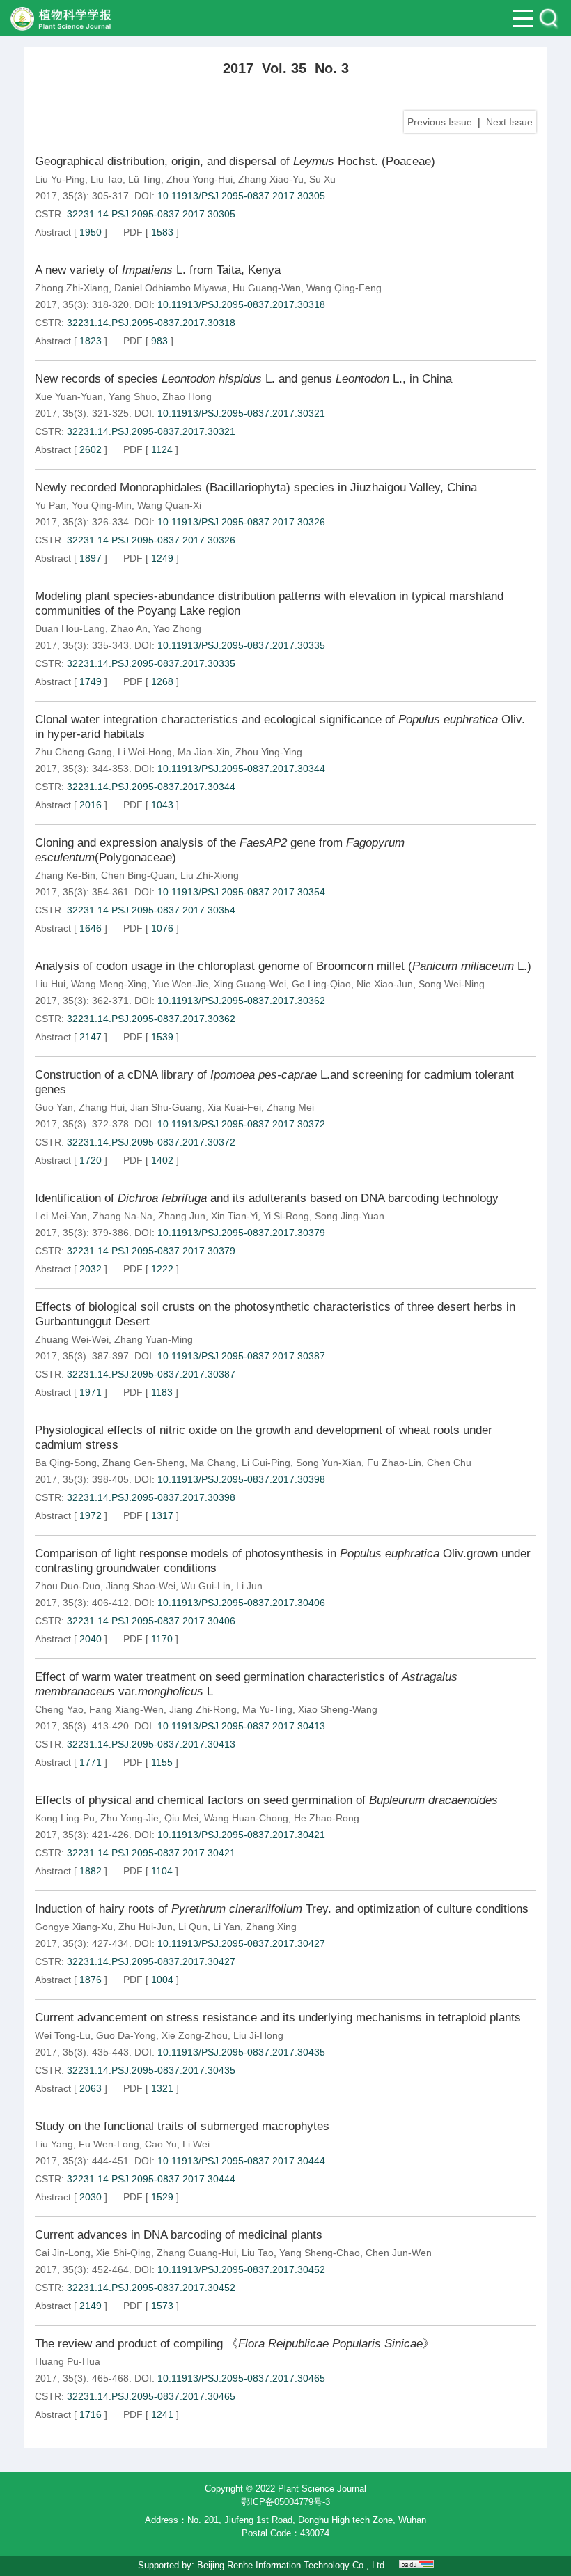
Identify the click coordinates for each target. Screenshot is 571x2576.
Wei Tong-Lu (63, 2035)
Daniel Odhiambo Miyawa (171, 288)
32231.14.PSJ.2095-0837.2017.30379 (151, 1251)
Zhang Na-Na (123, 1216)
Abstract (53, 232)
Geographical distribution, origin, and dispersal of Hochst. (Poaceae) (235, 161)
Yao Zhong (177, 628)
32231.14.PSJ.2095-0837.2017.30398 (151, 1497)
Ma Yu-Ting (267, 1709)
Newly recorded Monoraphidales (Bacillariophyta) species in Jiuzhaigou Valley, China (256, 487)
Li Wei (196, 2144)
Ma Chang (213, 1463)
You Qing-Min (102, 505)
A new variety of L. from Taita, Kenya (158, 270)
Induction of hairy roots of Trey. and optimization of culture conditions (282, 1909)
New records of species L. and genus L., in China (243, 379)
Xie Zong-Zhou (195, 2035)
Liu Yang (54, 2144)
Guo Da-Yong (126, 2035)
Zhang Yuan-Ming (154, 1339)
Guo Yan (54, 1107)
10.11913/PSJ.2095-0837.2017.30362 (241, 1001)
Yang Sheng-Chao (320, 2253)
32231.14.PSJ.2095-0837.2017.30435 (151, 2070)
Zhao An (129, 628)
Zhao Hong (187, 396)
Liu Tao (107, 179)
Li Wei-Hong (145, 752)
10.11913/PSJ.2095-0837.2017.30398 (241, 1479)
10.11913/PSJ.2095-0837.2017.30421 (241, 1835)
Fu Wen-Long (109, 2144)
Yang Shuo (133, 396)
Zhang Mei (290, 1107)
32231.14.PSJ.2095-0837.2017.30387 (151, 1374)
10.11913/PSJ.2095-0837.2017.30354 (241, 892)
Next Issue (509, 122)
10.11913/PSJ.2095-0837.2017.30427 (241, 1943)
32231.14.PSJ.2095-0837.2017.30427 (151, 1961)
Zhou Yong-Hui (200, 179)
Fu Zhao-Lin (394, 1463)
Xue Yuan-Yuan (69, 396)
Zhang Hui (102, 1107)
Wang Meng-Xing (109, 984)
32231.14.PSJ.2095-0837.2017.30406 (151, 1621)
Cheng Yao (59, 1709)
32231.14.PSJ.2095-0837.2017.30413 (151, 1744)
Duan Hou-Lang (70, 628)
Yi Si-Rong (286, 1216)
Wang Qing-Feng (344, 288)
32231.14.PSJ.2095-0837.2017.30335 (151, 663)
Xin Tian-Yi (234, 1216)
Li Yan (227, 1927)
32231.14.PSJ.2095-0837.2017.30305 (151, 214)
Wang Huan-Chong (246, 1818)
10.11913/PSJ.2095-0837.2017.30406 (241, 1603)
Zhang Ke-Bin (65, 875)
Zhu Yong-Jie (130, 1818)
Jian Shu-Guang (166, 1107)
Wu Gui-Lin (206, 1586)
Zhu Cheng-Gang (73, 752)
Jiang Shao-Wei (141, 1586)
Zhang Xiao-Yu (271, 179)
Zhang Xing (271, 1927)
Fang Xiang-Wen (126, 1709)
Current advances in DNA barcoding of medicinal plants (179, 2235)
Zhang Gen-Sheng (143, 1463)
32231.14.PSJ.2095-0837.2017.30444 (151, 2179)
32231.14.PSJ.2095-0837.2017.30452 (151, 2288)
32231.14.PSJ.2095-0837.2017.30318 (151, 323)
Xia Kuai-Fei (234, 1107)
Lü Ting (144, 179)
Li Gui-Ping (266, 1463)
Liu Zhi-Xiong (210, 875)
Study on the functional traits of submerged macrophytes (182, 2126)
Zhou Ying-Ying (269, 752)
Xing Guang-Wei (250, 984)
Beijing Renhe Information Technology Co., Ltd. (292, 2565)
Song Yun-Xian (329, 1463)
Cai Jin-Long (63, 2253)
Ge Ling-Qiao (321, 984)
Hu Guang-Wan (267, 288)
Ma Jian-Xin (204, 752)
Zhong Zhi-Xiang (72, 288)
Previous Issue (440, 122)
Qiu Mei (181, 1818)
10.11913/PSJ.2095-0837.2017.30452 (241, 2269)
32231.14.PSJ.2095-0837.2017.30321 (151, 431)
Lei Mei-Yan (61, 1216)
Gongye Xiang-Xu (74, 1927)
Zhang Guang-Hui (196, 2253)
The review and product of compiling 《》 (235, 2344)
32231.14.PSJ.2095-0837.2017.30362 (151, 1019)
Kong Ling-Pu (65, 1818)
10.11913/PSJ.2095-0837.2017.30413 (241, 1726)
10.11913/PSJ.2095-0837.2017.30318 (241, 304)
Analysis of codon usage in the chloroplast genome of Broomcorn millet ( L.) (283, 966)
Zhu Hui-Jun (146, 1927)
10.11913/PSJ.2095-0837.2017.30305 (241, 196)
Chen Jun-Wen (399, 2253)
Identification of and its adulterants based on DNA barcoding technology (267, 1198)
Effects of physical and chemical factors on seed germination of (266, 1800)
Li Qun (193, 1927)
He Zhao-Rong (327, 1818)
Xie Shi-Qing (124, 2253)
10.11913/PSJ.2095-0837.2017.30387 (241, 1356)
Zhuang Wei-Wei (72, 1339)
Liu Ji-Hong (258, 2035)
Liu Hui (50, 984)
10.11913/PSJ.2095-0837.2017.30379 (241, 1233)
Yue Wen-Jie (180, 984)
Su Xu (322, 179)
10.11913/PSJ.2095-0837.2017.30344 (241, 769)
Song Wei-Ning (452, 984)
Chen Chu (449, 1463)
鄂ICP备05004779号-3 (285, 2502)
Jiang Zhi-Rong (203, 1709)
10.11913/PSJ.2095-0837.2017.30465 (241, 2378)
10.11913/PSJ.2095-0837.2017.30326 (241, 522)
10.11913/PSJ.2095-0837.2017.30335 (241, 645)
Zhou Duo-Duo (68, 1586)
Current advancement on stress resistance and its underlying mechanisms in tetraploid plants (278, 2018)
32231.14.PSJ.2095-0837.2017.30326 (151, 540)
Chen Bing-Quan (138, 875)
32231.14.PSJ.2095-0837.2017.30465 (151, 2396)
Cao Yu (161, 2144)
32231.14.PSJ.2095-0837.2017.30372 (151, 1142)
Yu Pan (50, 505)
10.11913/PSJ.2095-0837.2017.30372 (241, 1124)
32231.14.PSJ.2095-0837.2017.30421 (151, 1853)
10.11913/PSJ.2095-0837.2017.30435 (241, 2052)
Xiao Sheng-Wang (338, 1709)
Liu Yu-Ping (60, 179)
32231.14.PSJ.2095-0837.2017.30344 (151, 787)
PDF (133, 232)
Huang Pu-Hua (68, 2361)
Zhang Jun (182, 1216)
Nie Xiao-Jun (385, 984)
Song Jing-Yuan (350, 1216)
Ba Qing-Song (66, 1463)
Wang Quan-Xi (169, 505)
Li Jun (249, 1586)
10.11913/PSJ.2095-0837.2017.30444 (241, 2161)
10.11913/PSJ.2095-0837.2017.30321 (241, 413)
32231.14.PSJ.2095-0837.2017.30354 (151, 910)
